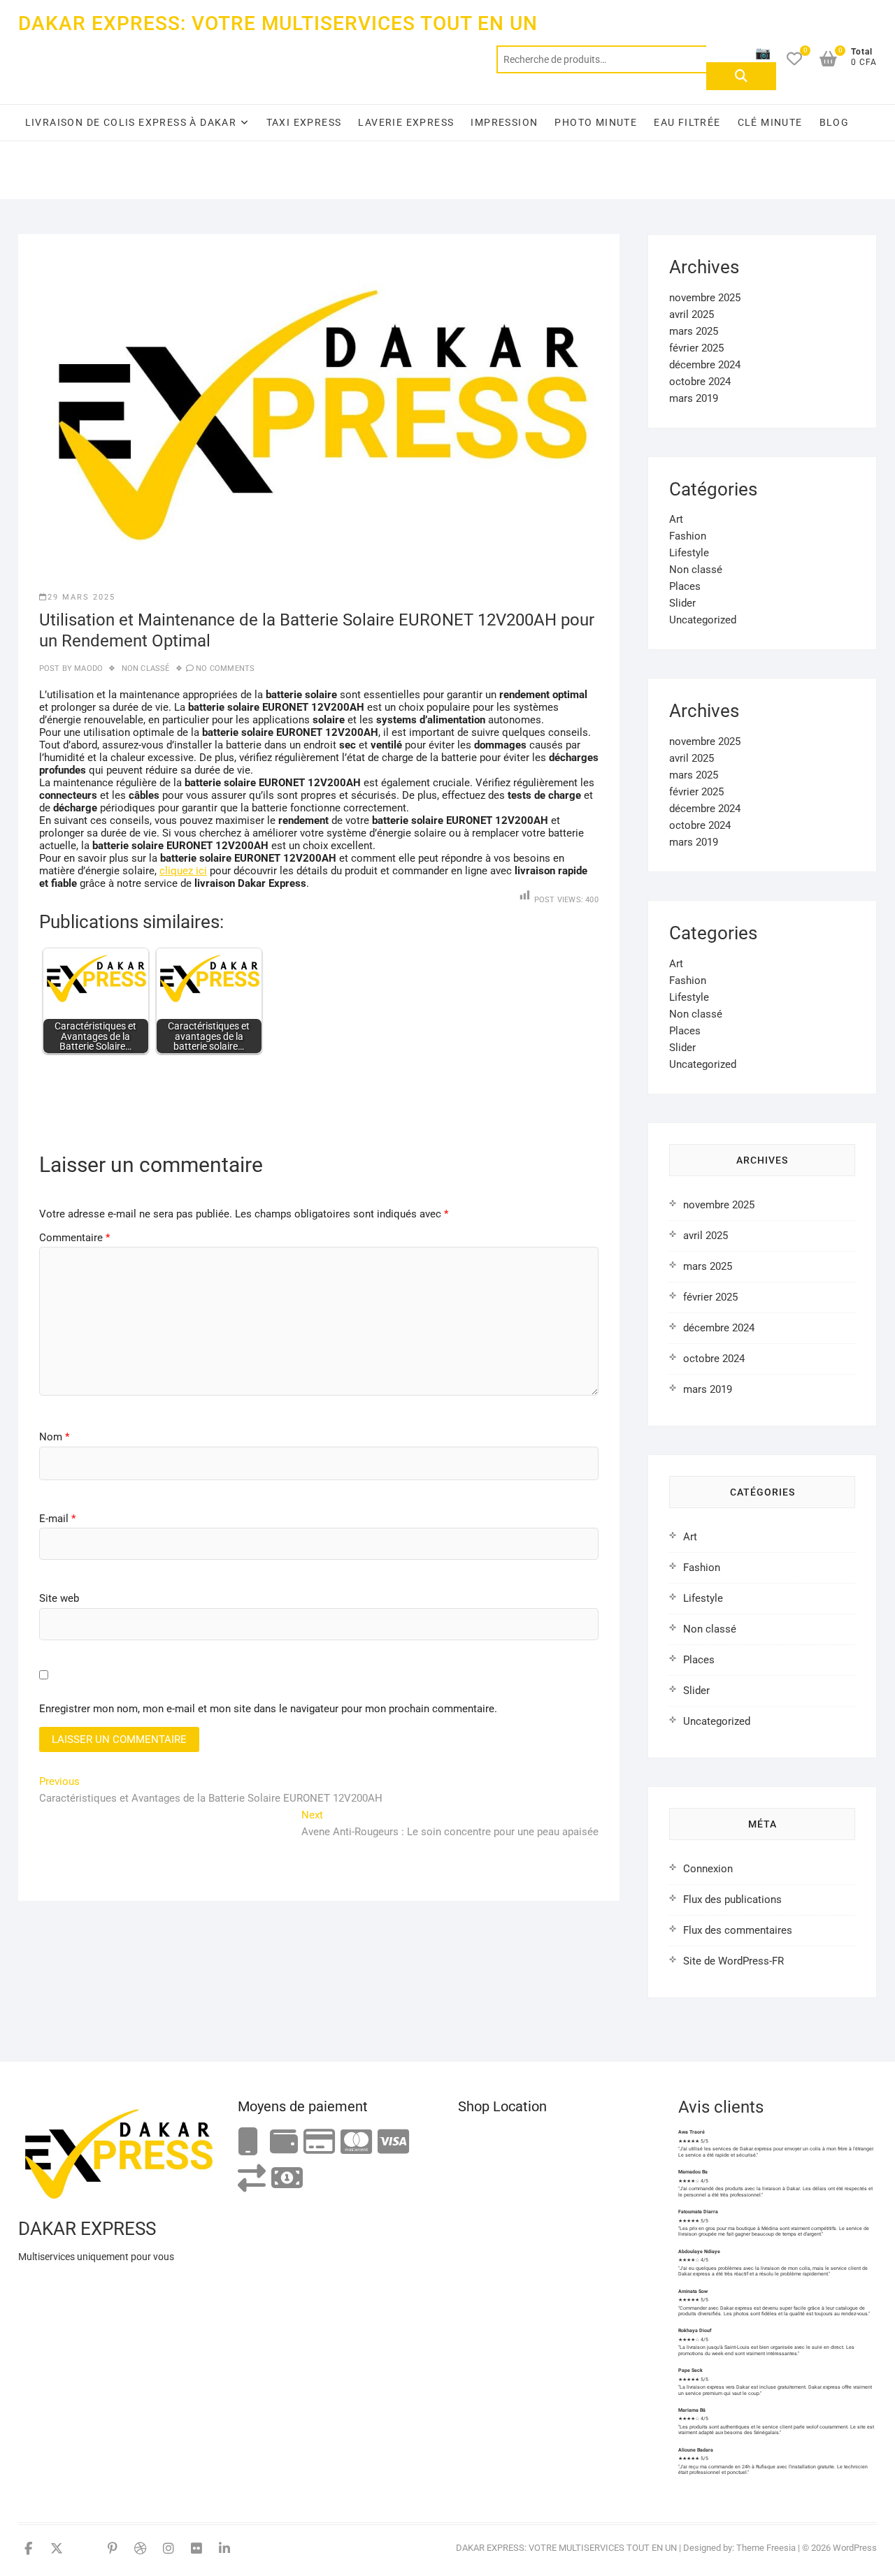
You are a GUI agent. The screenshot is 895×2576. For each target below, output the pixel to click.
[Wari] (252, 2179)
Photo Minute (596, 122)
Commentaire (74, 1238)
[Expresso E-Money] (319, 2142)
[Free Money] (284, 2142)
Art (676, 519)
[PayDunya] (287, 2179)
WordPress (855, 2548)
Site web (59, 1598)
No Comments (225, 668)
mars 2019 (694, 398)
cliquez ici (183, 871)
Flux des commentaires (738, 1930)
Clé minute (770, 122)
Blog (835, 122)
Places (685, 586)
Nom (54, 1437)
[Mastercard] (356, 2142)
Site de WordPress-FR (733, 1961)
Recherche (741, 76)
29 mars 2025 (81, 597)
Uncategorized (703, 620)
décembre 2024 (705, 365)
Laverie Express (406, 122)
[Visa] (393, 2142)
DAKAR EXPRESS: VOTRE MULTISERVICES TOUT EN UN (278, 23)
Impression (504, 122)
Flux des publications (732, 1900)
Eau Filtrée (687, 122)
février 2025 (696, 348)
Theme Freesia (766, 2548)
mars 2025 (694, 331)
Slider (682, 603)
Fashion (688, 536)
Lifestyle (689, 553)
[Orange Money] (248, 2142)
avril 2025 (692, 314)
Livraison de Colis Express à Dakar (131, 122)
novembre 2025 (705, 298)
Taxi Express (304, 122)
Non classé (146, 668)
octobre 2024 (700, 382)
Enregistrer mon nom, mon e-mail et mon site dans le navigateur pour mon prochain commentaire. (268, 1709)
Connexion (708, 1869)
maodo (87, 668)
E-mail (57, 1519)
